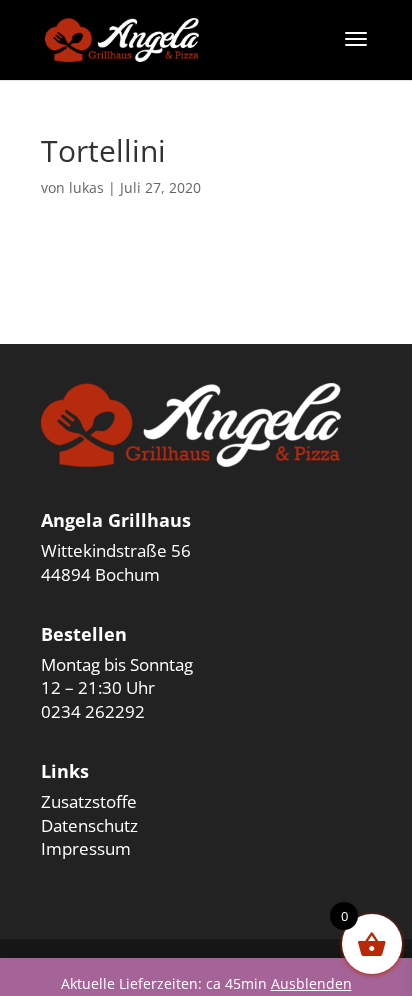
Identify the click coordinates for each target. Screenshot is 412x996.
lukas (86, 187)
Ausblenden (311, 983)
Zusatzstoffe (89, 801)
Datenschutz (89, 825)
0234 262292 (93, 711)
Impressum (86, 848)
